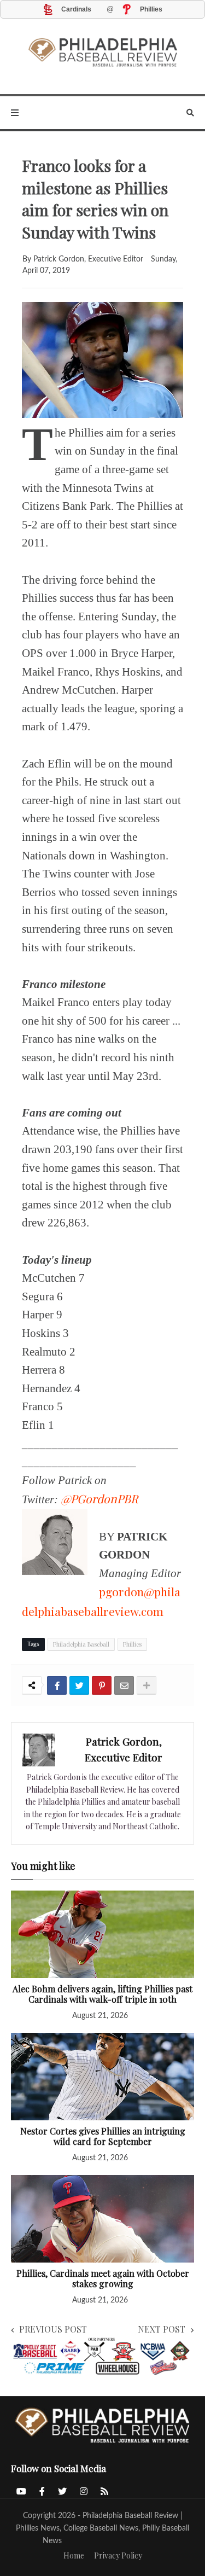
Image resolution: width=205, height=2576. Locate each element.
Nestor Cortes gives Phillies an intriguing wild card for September (103, 2136)
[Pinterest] (102, 1685)
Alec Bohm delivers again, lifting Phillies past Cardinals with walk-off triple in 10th (102, 1994)
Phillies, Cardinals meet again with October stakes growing (103, 2279)
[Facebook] (57, 1685)
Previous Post (53, 2329)
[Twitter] (79, 1685)
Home (74, 2555)
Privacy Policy (118, 2555)
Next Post (162, 2329)
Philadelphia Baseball (81, 1644)
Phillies (132, 1644)
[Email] (124, 1685)
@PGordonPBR (99, 1498)
